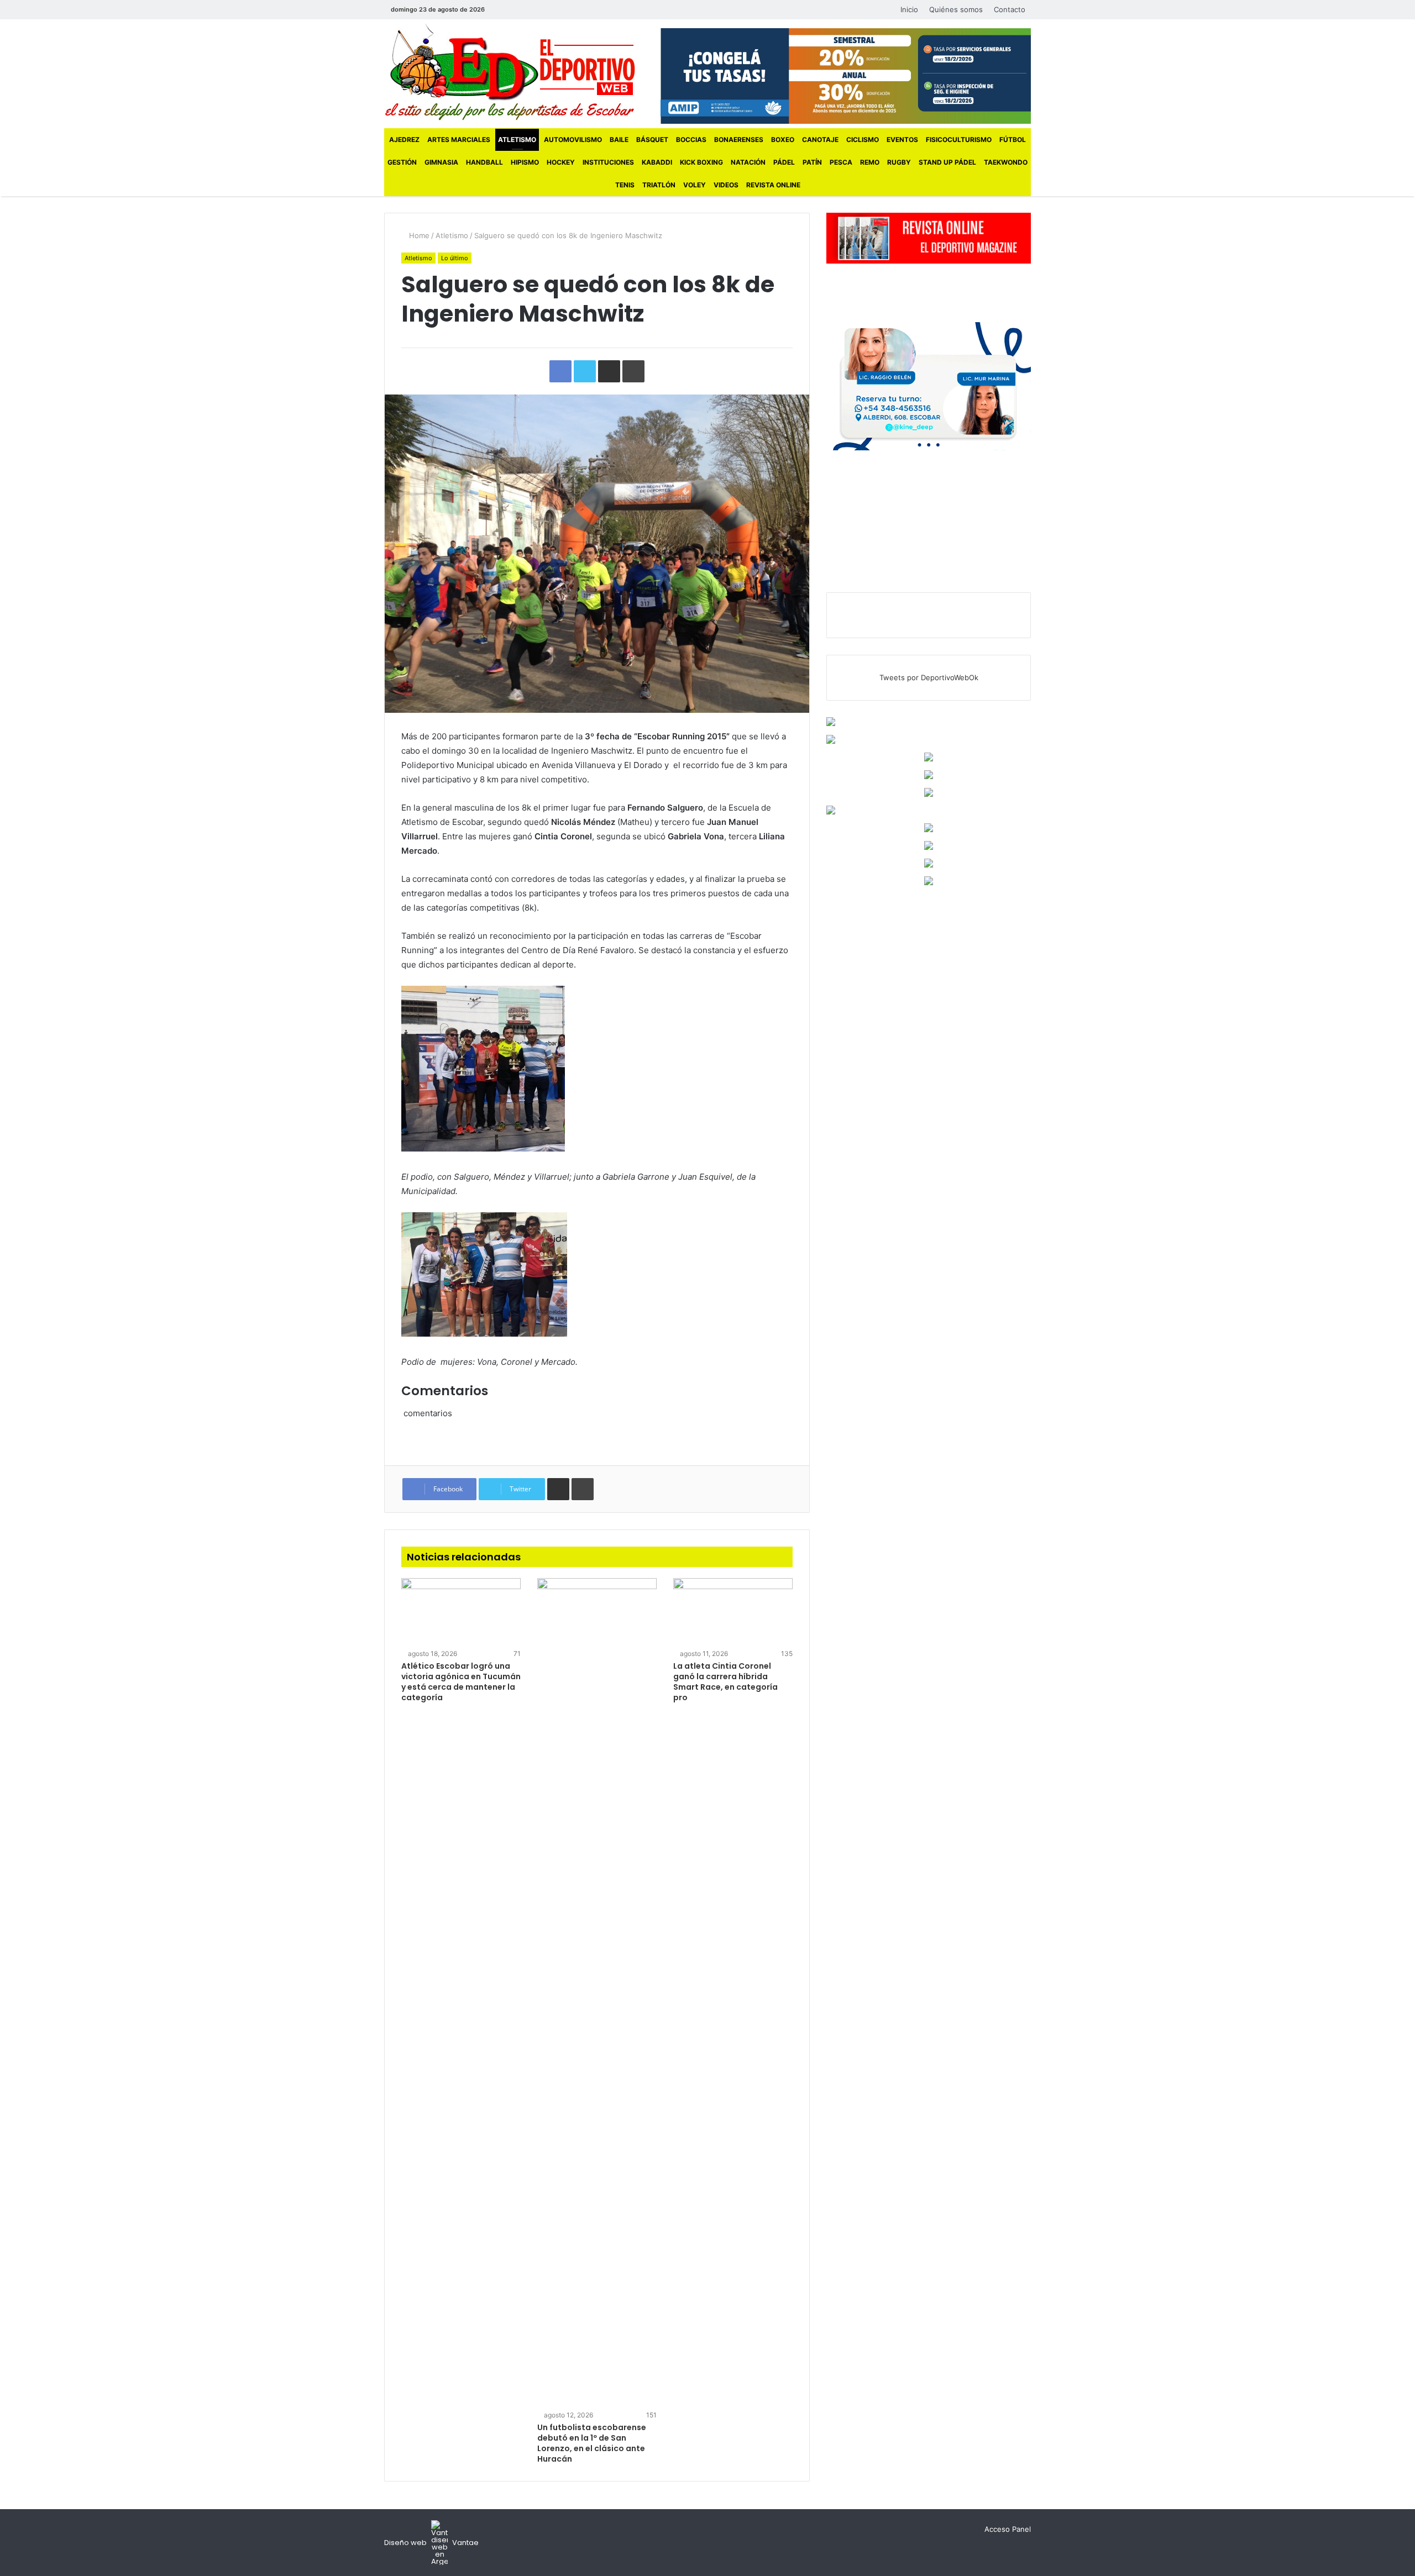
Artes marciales (459, 140)
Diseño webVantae (431, 2543)
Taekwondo (1006, 162)
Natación (748, 162)
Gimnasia (441, 162)
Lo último (455, 258)
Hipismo (525, 162)
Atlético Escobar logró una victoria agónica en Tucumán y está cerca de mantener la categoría (461, 1682)
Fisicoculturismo (959, 140)
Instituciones (608, 162)
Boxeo (783, 140)
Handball (484, 162)
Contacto (1010, 9)
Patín (812, 162)
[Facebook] (501, 10)
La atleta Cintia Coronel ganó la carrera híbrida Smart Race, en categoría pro (725, 1682)
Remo (870, 162)
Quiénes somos (956, 9)
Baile (619, 140)
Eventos (902, 140)
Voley (695, 185)
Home (418, 235)
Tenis (625, 185)
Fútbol (1013, 140)
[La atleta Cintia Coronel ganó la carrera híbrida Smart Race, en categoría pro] (733, 1612)
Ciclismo (863, 140)
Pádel (784, 162)
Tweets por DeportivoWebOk (929, 677)
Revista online (773, 185)
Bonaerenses (739, 140)
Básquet (652, 140)
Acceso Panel (1008, 2529)
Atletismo (517, 140)
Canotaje (820, 140)
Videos (726, 185)
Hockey (561, 162)
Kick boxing (701, 162)
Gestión (402, 162)
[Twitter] (518, 10)
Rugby (899, 162)
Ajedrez (404, 140)
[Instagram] (534, 10)
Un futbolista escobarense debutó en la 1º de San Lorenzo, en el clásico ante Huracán (592, 2443)
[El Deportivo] (510, 72)
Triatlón (659, 185)
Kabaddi (657, 162)
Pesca (841, 162)
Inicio (909, 9)
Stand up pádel (947, 162)
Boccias (691, 140)
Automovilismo (573, 140)
